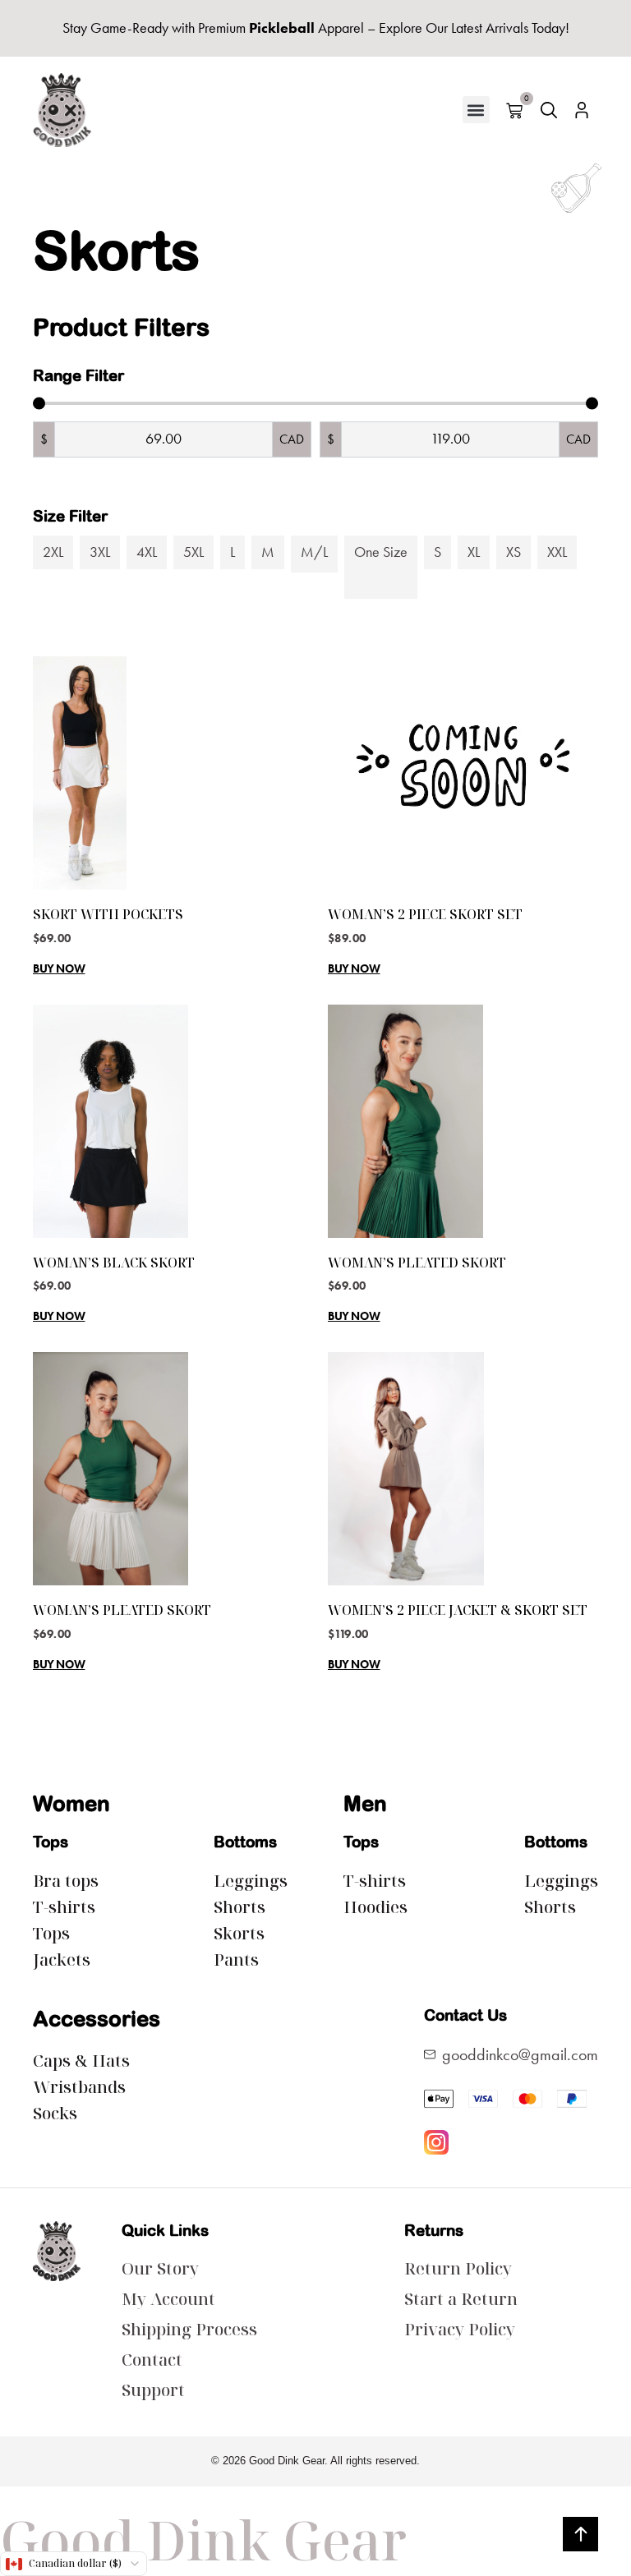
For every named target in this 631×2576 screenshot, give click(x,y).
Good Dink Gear (203, 2540)
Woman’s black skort (114, 1263)
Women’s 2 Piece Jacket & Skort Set (458, 1610)
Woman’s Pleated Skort (417, 1263)
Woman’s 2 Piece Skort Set (425, 914)
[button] (476, 110)
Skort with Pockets (108, 914)
